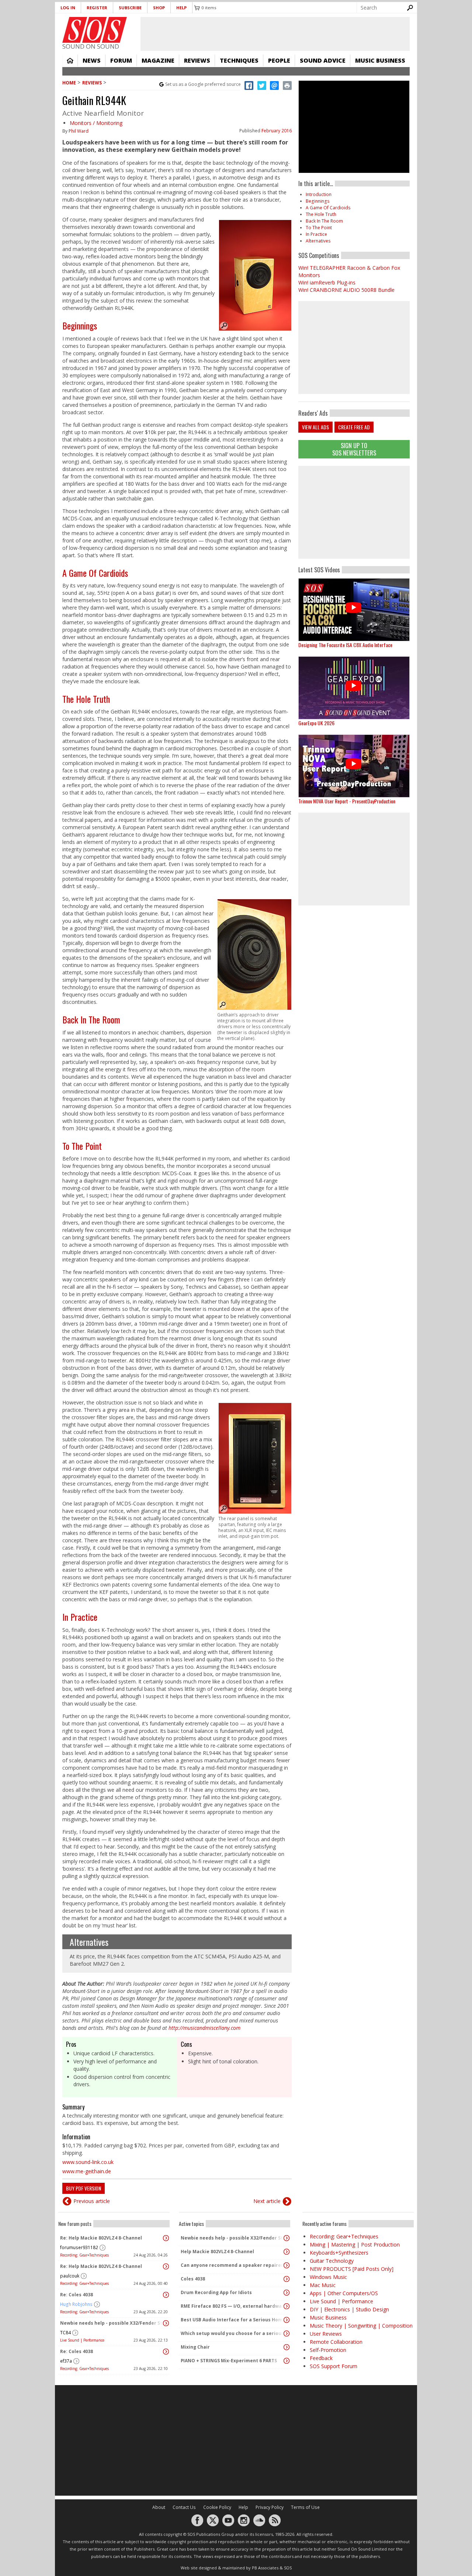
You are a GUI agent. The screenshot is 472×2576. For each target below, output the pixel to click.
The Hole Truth (86, 699)
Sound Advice (323, 60)
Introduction (319, 194)
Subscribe (130, 8)
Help (181, 8)
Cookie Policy (217, 2507)
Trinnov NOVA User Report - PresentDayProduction (347, 801)
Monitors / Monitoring (96, 123)
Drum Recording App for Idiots (216, 2292)
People (279, 60)
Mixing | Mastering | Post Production (355, 2245)
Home (70, 60)
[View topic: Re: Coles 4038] (166, 2295)
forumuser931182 (79, 2247)
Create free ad (354, 427)
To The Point (82, 1146)
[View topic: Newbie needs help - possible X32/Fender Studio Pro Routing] (166, 2323)
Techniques (239, 60)
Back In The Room (91, 1019)
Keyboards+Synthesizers (339, 2253)
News (92, 60)
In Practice (80, 1617)
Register (97, 8)
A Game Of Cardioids (95, 573)
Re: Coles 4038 (77, 2295)
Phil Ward (79, 131)
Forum (121, 60)
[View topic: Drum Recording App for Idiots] (287, 2293)
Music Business (380, 60)
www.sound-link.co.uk (88, 2162)
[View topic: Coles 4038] (287, 2279)
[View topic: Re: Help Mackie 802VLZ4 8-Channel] (166, 2238)
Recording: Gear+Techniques (84, 2255)
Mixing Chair (195, 2347)
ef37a (66, 2361)
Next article (267, 2201)
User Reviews (326, 2334)
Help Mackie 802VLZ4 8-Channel (217, 2252)
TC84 (65, 2333)
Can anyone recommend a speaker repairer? (233, 2265)
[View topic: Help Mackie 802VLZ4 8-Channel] (287, 2252)
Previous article (92, 2201)
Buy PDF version (84, 2188)
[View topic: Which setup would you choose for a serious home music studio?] (287, 2334)
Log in (68, 8)
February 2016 (277, 131)
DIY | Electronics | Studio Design (349, 2309)
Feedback (321, 2358)
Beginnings (80, 325)
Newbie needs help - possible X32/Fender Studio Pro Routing (112, 2323)
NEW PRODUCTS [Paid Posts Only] (352, 2269)
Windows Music (328, 2277)
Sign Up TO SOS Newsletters (354, 449)
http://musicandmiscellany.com (204, 2028)
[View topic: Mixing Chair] (287, 2347)
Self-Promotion (328, 2350)
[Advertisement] (354, 512)
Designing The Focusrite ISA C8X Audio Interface (345, 645)
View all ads (315, 427)
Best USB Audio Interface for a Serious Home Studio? (233, 2320)
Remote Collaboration (336, 2342)
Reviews (197, 60)
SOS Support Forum (334, 2366)
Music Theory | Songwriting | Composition (361, 2326)
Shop (159, 8)
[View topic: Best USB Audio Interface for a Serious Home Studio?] (287, 2320)
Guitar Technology (332, 2261)
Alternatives (89, 1942)
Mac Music (323, 2285)
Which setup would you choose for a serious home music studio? (233, 2333)
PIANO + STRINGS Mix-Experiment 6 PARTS (229, 2361)
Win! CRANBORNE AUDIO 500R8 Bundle (346, 290)
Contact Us (184, 2507)
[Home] (95, 30)
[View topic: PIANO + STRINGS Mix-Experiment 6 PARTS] (287, 2361)
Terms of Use (305, 2507)
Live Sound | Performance (82, 2340)
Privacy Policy (270, 2507)
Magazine (158, 60)
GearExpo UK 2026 (316, 723)
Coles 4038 (193, 2279)
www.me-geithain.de (87, 2171)
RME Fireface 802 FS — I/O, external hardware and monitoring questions (233, 2306)
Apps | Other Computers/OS (344, 2293)
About (159, 2507)
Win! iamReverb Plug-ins (327, 282)
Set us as (203, 84)
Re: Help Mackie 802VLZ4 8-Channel (101, 2238)
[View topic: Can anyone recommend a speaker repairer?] (287, 2265)
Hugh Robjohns (76, 2304)
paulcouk (70, 2276)
